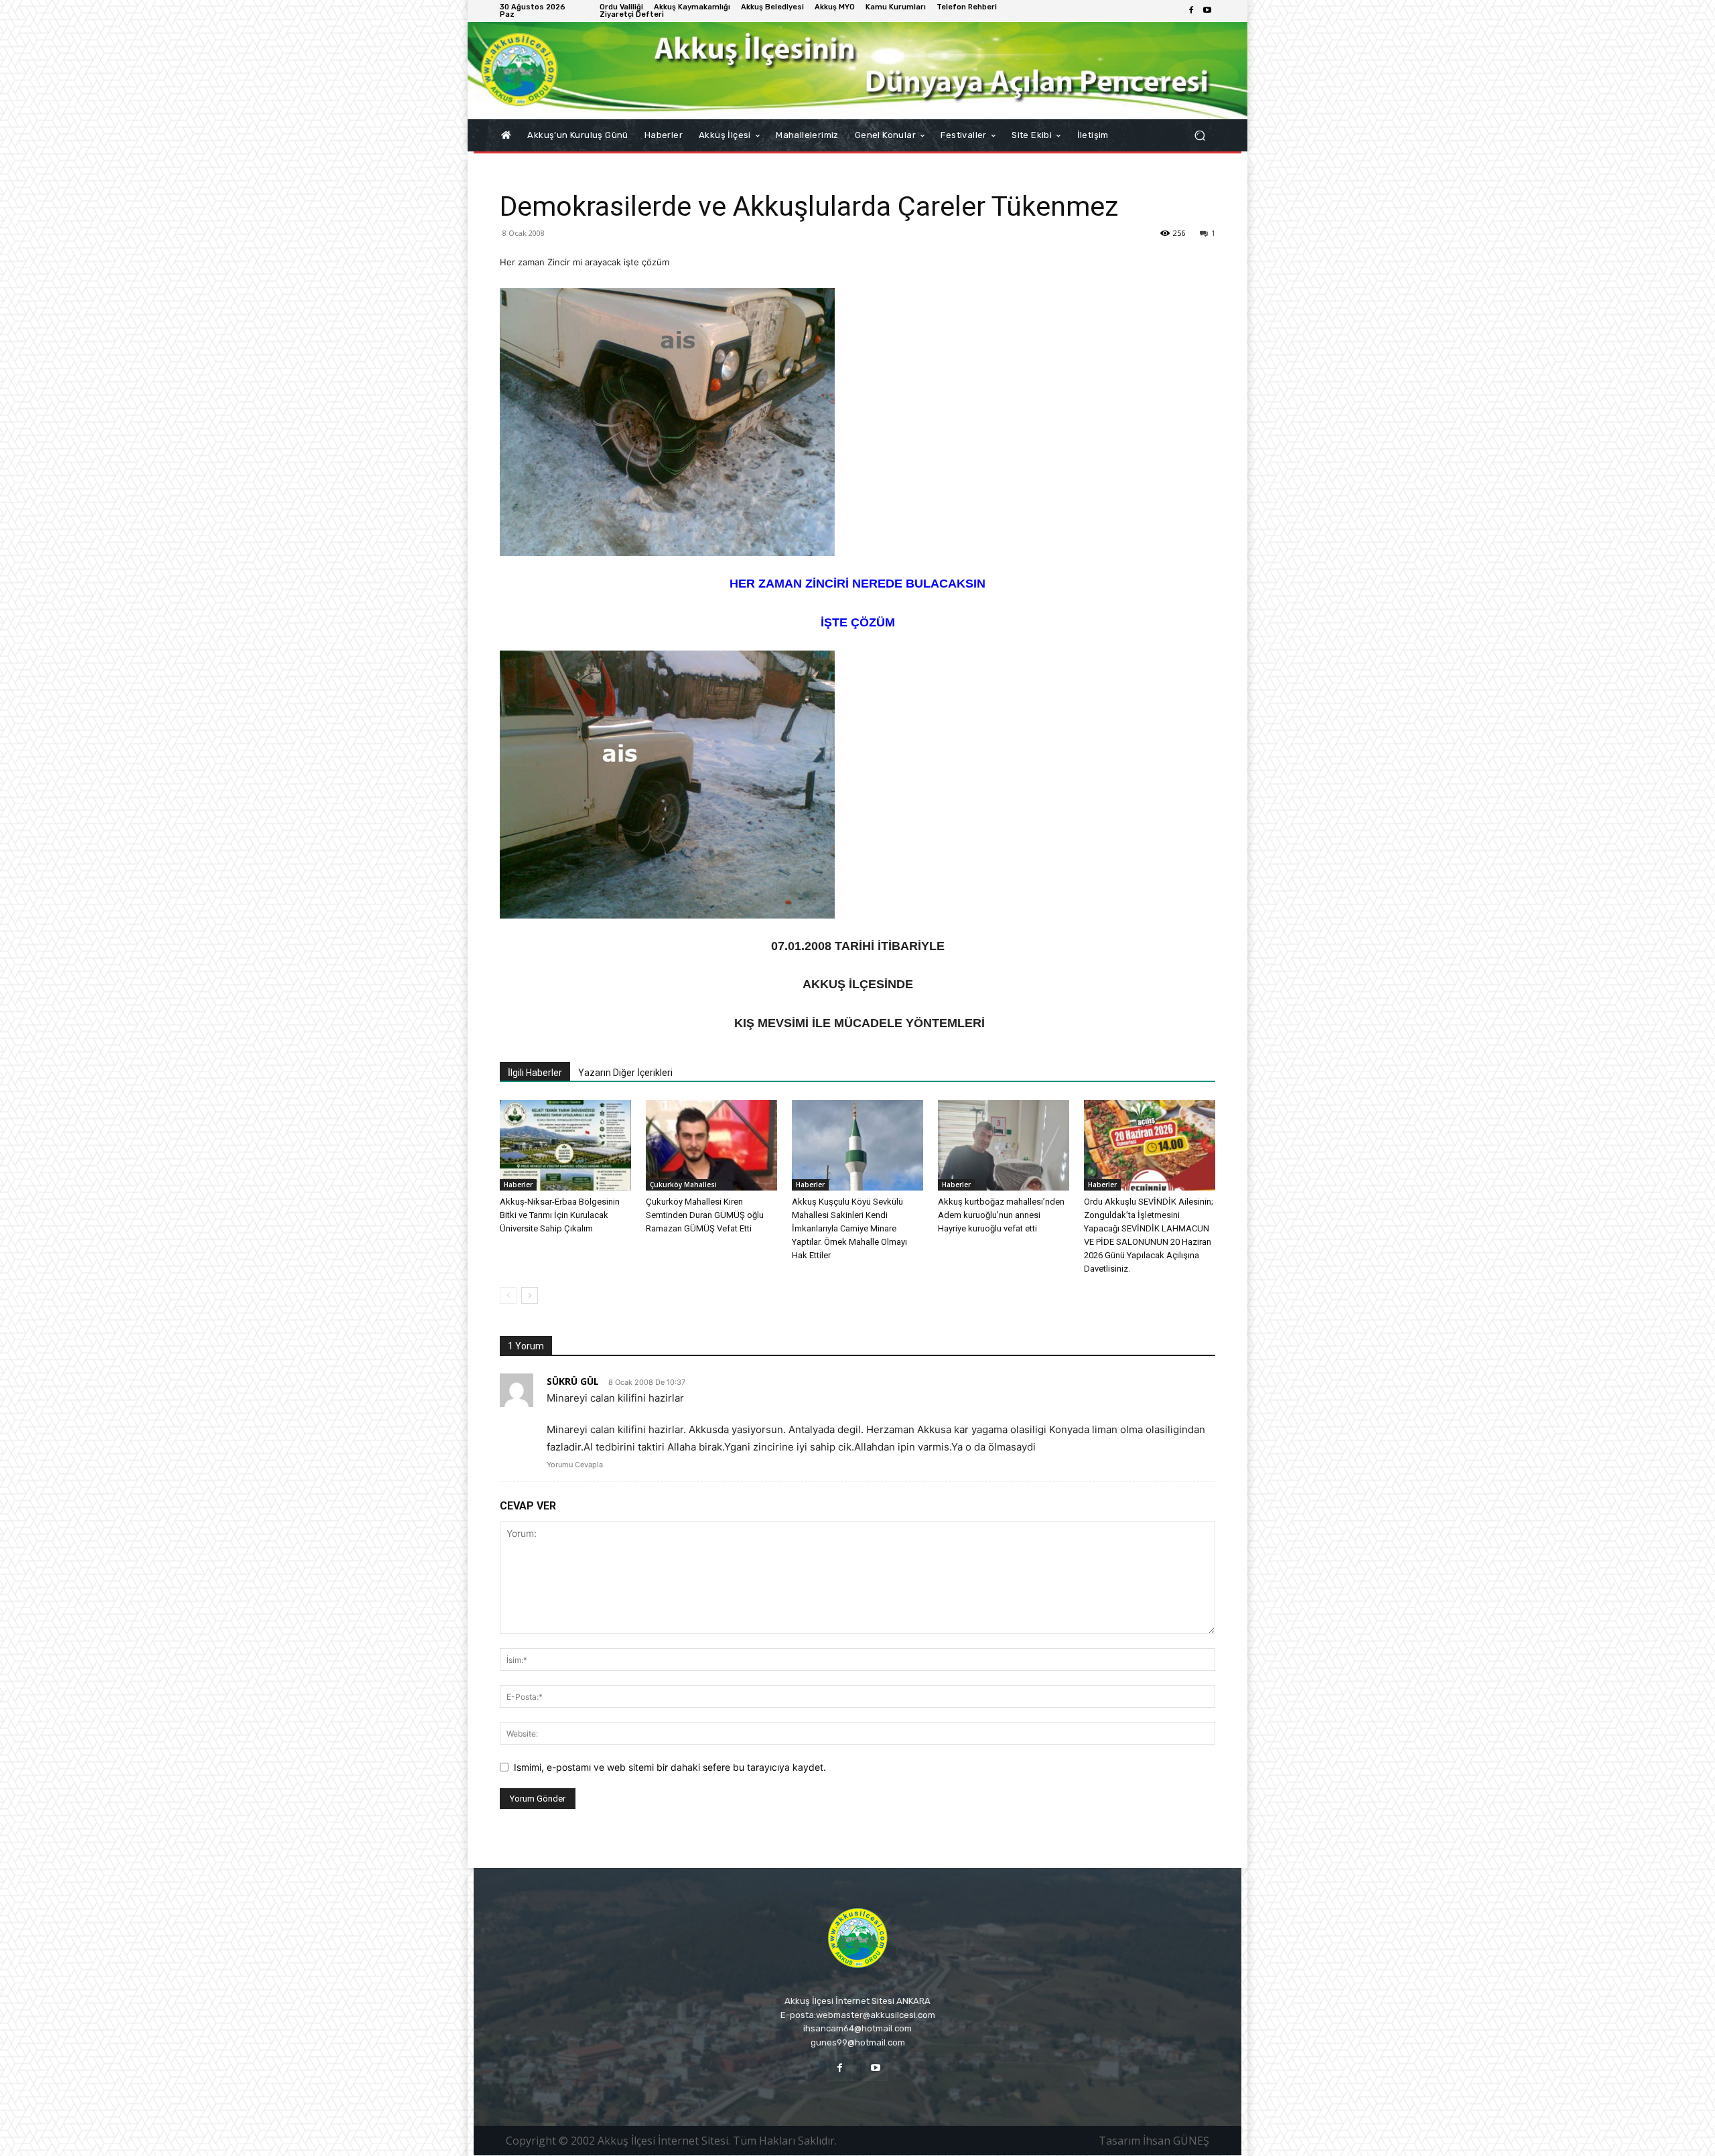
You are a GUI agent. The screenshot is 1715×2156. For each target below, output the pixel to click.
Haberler (518, 1185)
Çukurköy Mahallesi (683, 1185)
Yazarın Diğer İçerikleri (625, 1073)
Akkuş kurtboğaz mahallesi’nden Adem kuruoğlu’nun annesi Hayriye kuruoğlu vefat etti (1001, 1215)
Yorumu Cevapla (575, 1465)
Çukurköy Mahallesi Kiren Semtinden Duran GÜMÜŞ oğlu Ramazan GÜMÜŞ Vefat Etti (705, 1215)
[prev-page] (508, 1295)
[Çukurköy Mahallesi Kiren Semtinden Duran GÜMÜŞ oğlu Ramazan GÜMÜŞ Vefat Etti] (711, 1145)
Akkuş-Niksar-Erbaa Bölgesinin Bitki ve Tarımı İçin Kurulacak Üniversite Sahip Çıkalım (560, 1215)
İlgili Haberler (535, 1073)
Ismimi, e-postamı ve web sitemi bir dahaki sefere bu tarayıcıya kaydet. (670, 1767)
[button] (1199, 136)
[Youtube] (1207, 11)
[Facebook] (1191, 11)
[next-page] (530, 1295)
